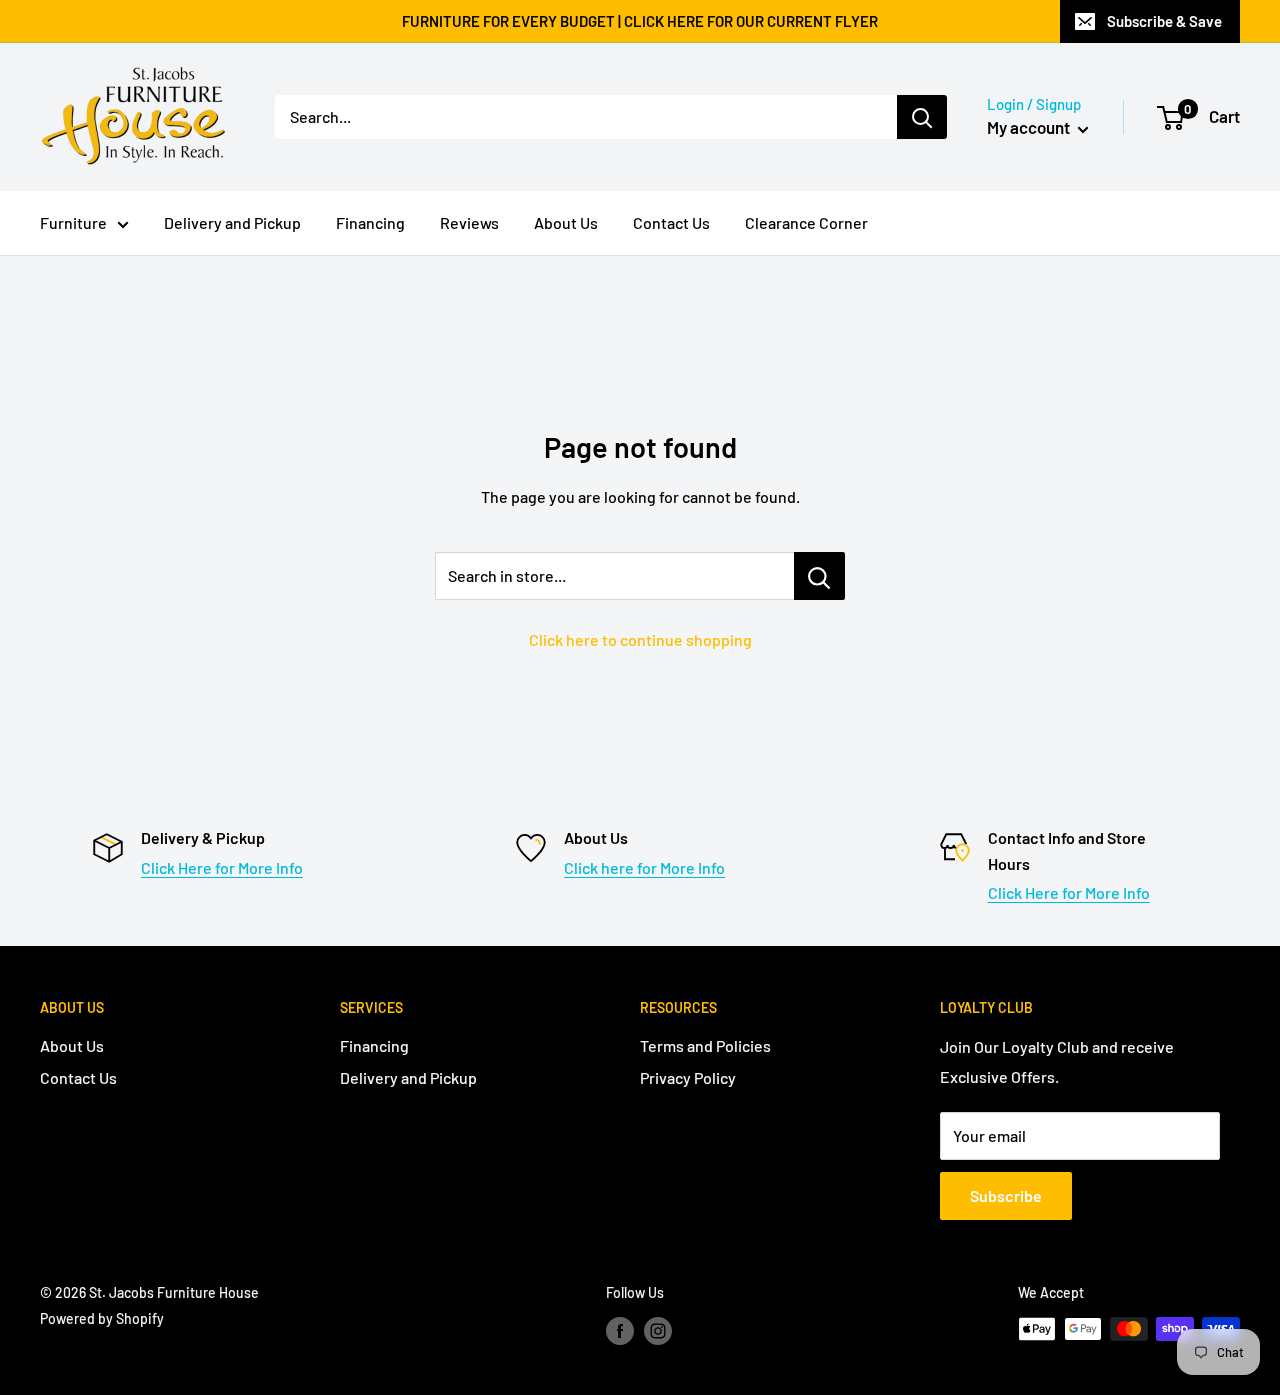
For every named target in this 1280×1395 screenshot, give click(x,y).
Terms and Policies (705, 1045)
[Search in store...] (819, 576)
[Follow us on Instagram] (658, 1331)
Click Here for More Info (222, 867)
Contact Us (671, 222)
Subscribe (1006, 1195)
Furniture (73, 222)
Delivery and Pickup (232, 222)
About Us (566, 222)
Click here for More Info (644, 867)
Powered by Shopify (102, 1318)
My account (1030, 127)
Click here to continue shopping (640, 639)
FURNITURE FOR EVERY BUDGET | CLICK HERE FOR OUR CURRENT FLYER (640, 21)
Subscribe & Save (1164, 21)
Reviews (469, 222)
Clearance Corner (806, 222)
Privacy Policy (688, 1077)
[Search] (922, 117)
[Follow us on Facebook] (620, 1331)
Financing (370, 222)
